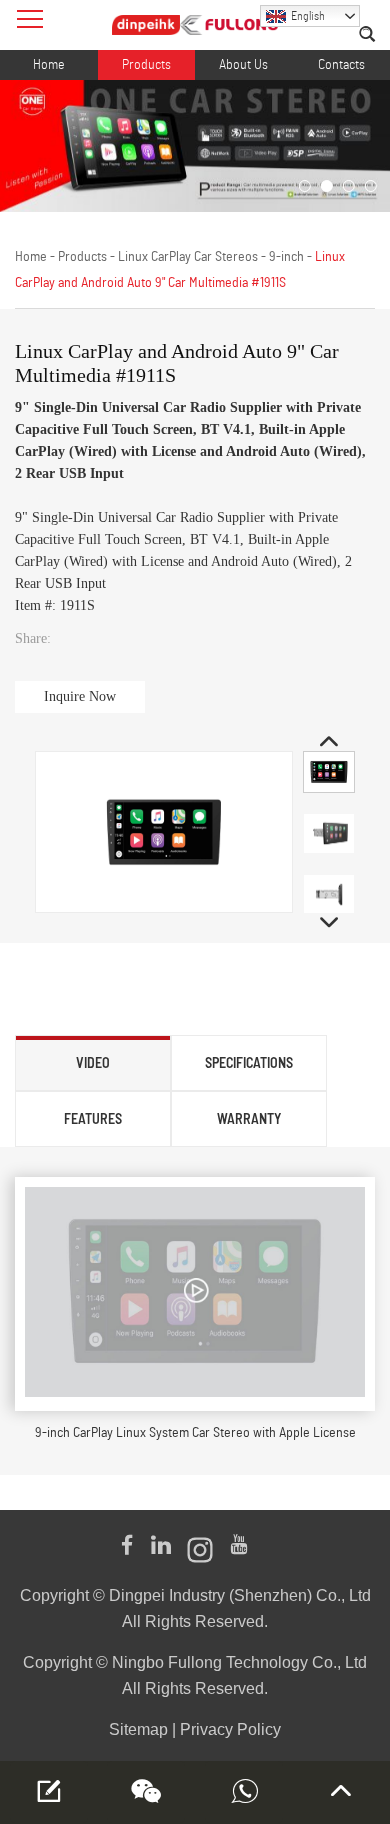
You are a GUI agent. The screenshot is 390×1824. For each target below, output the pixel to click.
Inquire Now (80, 696)
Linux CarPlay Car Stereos (188, 257)
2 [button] (327, 186)
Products (146, 65)
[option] (195, 146)
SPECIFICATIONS (249, 1062)
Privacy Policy (230, 1729)
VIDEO (93, 1062)
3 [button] (349, 186)
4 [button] (371, 186)
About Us (243, 65)
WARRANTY (249, 1118)
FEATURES (93, 1118)
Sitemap (138, 1729)
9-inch (286, 257)
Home (49, 65)
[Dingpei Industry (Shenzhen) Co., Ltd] (195, 25)
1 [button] (305, 186)
